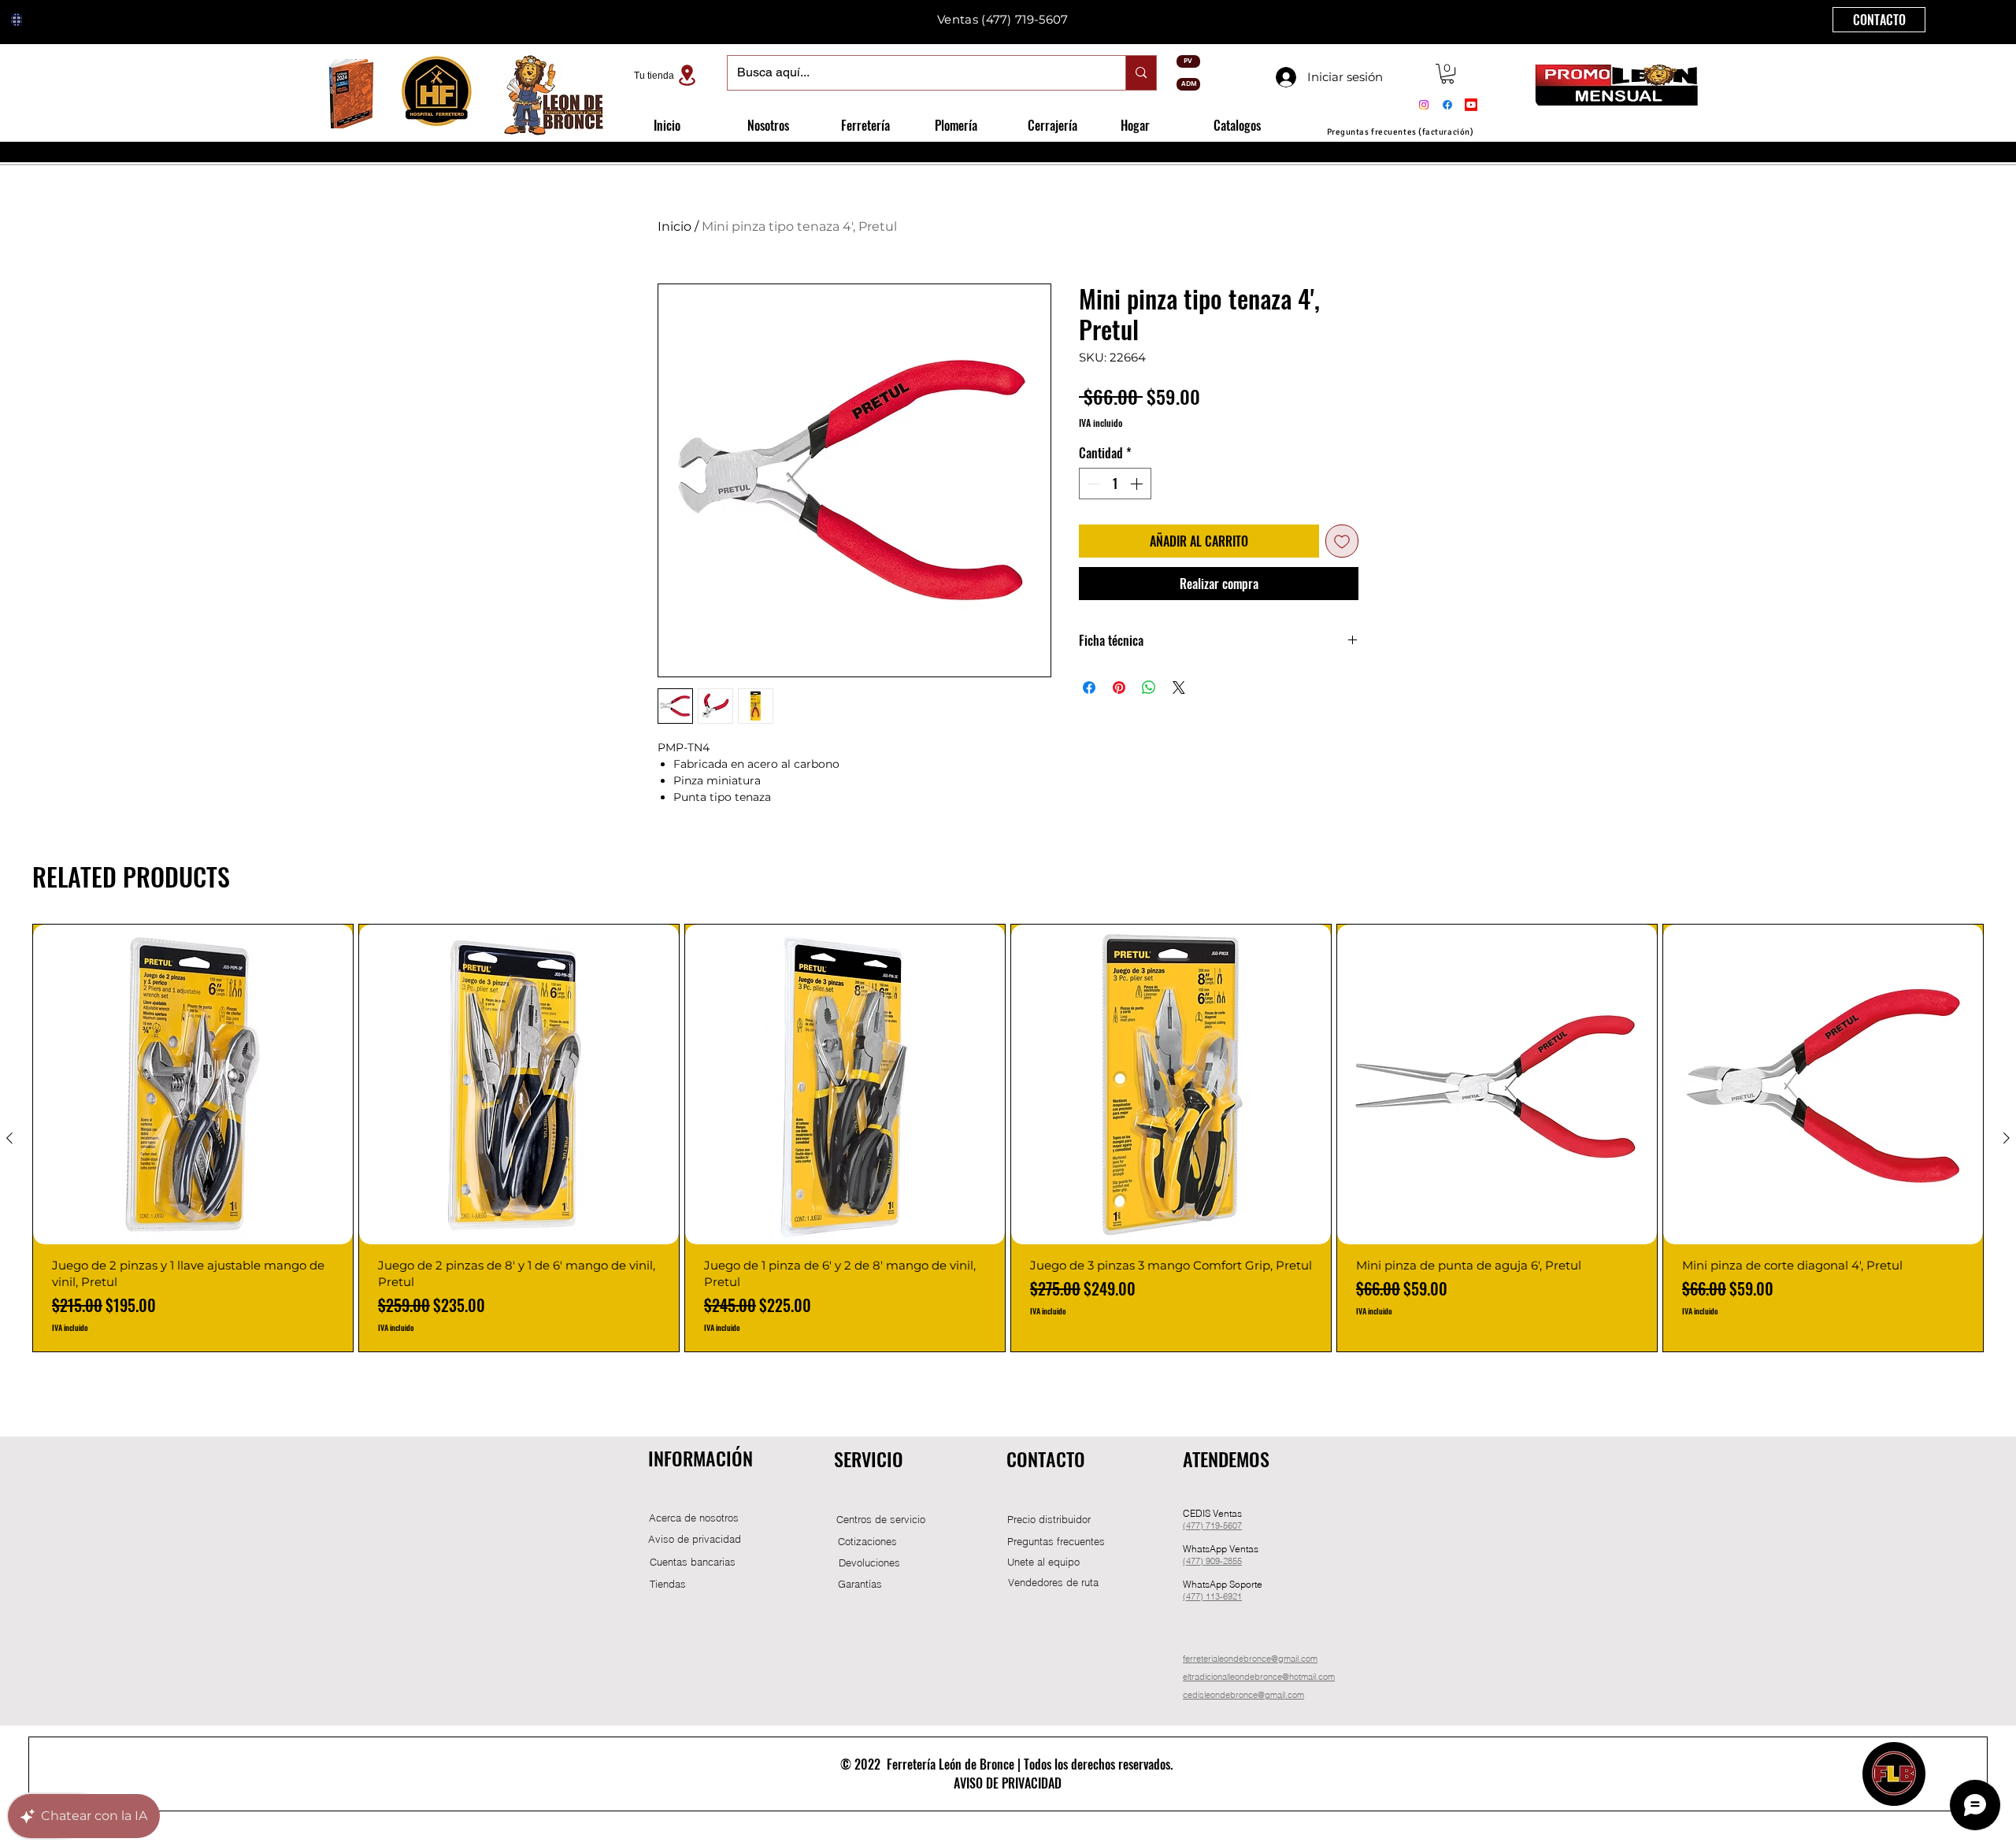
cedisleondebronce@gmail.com (1243, 1695)
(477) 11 (1199, 1596)
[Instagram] (1424, 105)
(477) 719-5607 (1025, 19)
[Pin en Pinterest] (1119, 688)
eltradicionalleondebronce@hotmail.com (1259, 1677)
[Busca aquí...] (1141, 73)
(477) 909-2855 (1212, 1561)
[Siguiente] (2007, 1138)
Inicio (674, 226)
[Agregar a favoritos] (1342, 541)
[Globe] (17, 20)
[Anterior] (9, 1138)
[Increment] (1138, 484)
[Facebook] (1447, 105)
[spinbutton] (1115, 484)
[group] (1008, 1138)
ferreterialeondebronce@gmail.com (1250, 1659)
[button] (1447, 74)
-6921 (1231, 1596)
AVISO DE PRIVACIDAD (1008, 1783)
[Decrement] (1092, 484)
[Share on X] (1179, 688)
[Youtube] (1471, 105)
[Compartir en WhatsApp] (1149, 688)
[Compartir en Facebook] (1089, 688)
